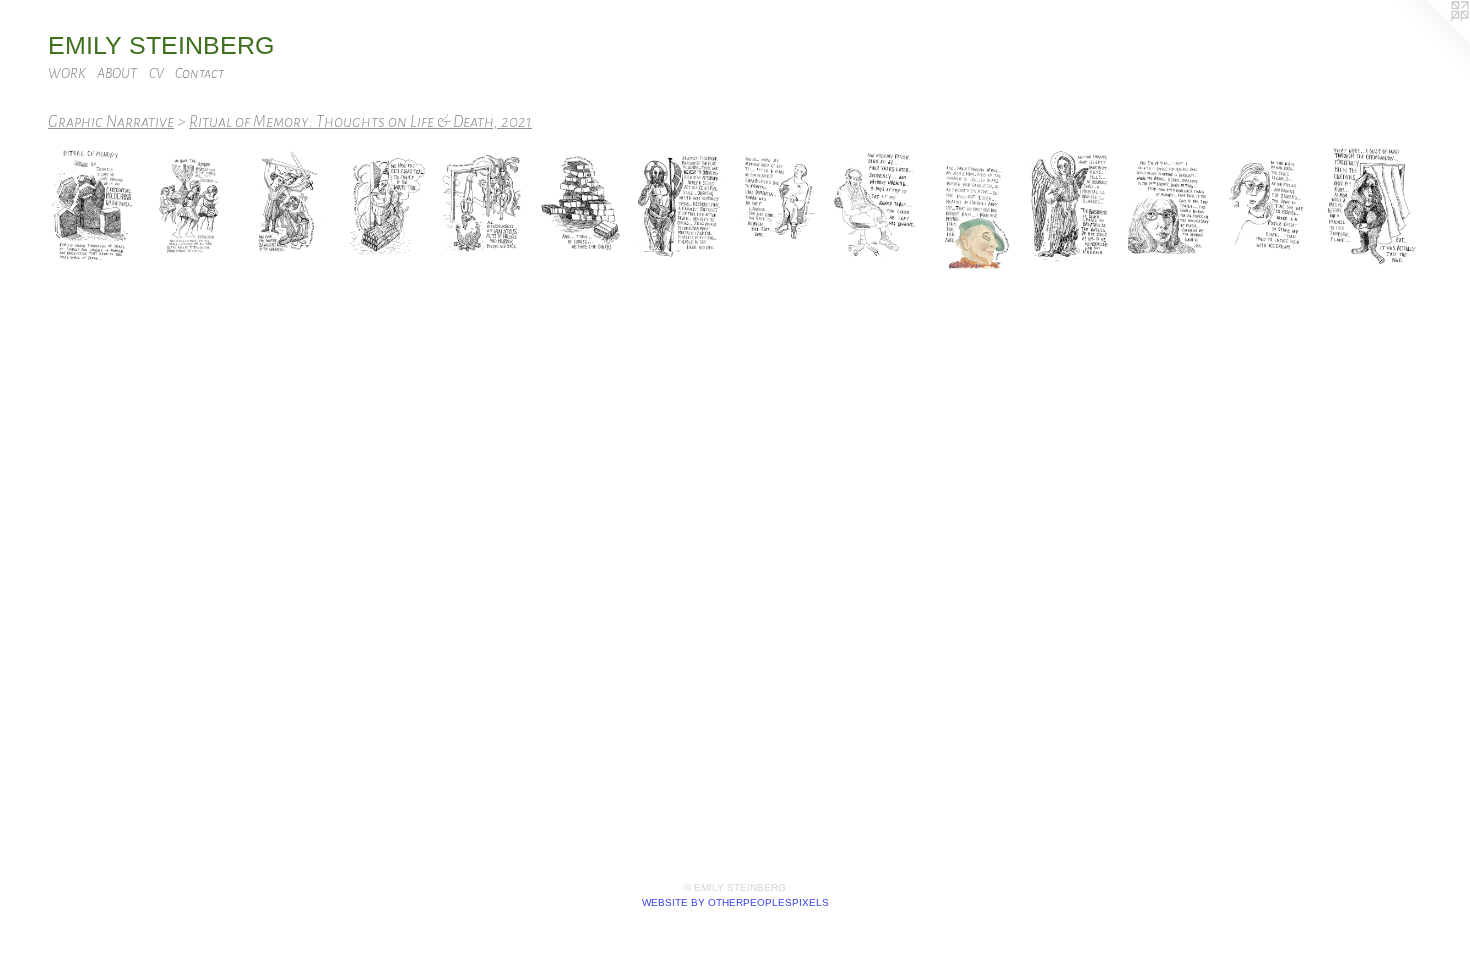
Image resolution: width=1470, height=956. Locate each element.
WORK (67, 73)
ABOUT (117, 73)
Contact (199, 73)
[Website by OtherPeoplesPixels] (1430, 40)
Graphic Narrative (111, 121)
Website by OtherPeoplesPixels (735, 902)
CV (156, 73)
